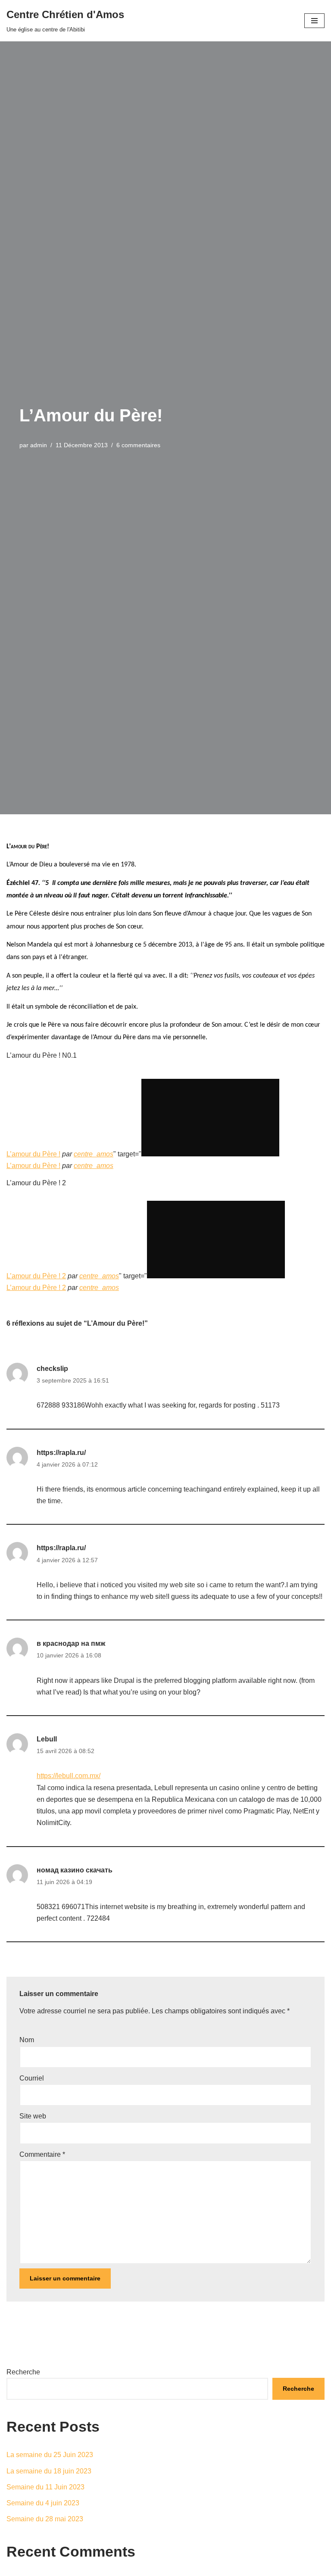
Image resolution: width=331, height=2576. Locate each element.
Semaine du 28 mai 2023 (45, 2519)
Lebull (47, 1739)
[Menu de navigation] (314, 21)
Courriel (32, 2078)
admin (39, 445)
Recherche (23, 2372)
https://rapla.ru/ (61, 1453)
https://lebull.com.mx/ (69, 1776)
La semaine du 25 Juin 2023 (50, 2455)
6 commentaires (138, 445)
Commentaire (42, 2154)
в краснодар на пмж (71, 1643)
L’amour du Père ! (33, 1154)
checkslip (52, 1369)
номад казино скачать (75, 1870)
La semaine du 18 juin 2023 (49, 2471)
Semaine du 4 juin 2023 (43, 2503)
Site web (33, 2116)
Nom (27, 2040)
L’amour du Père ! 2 (36, 1276)
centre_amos (94, 1154)
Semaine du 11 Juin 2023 (45, 2487)
